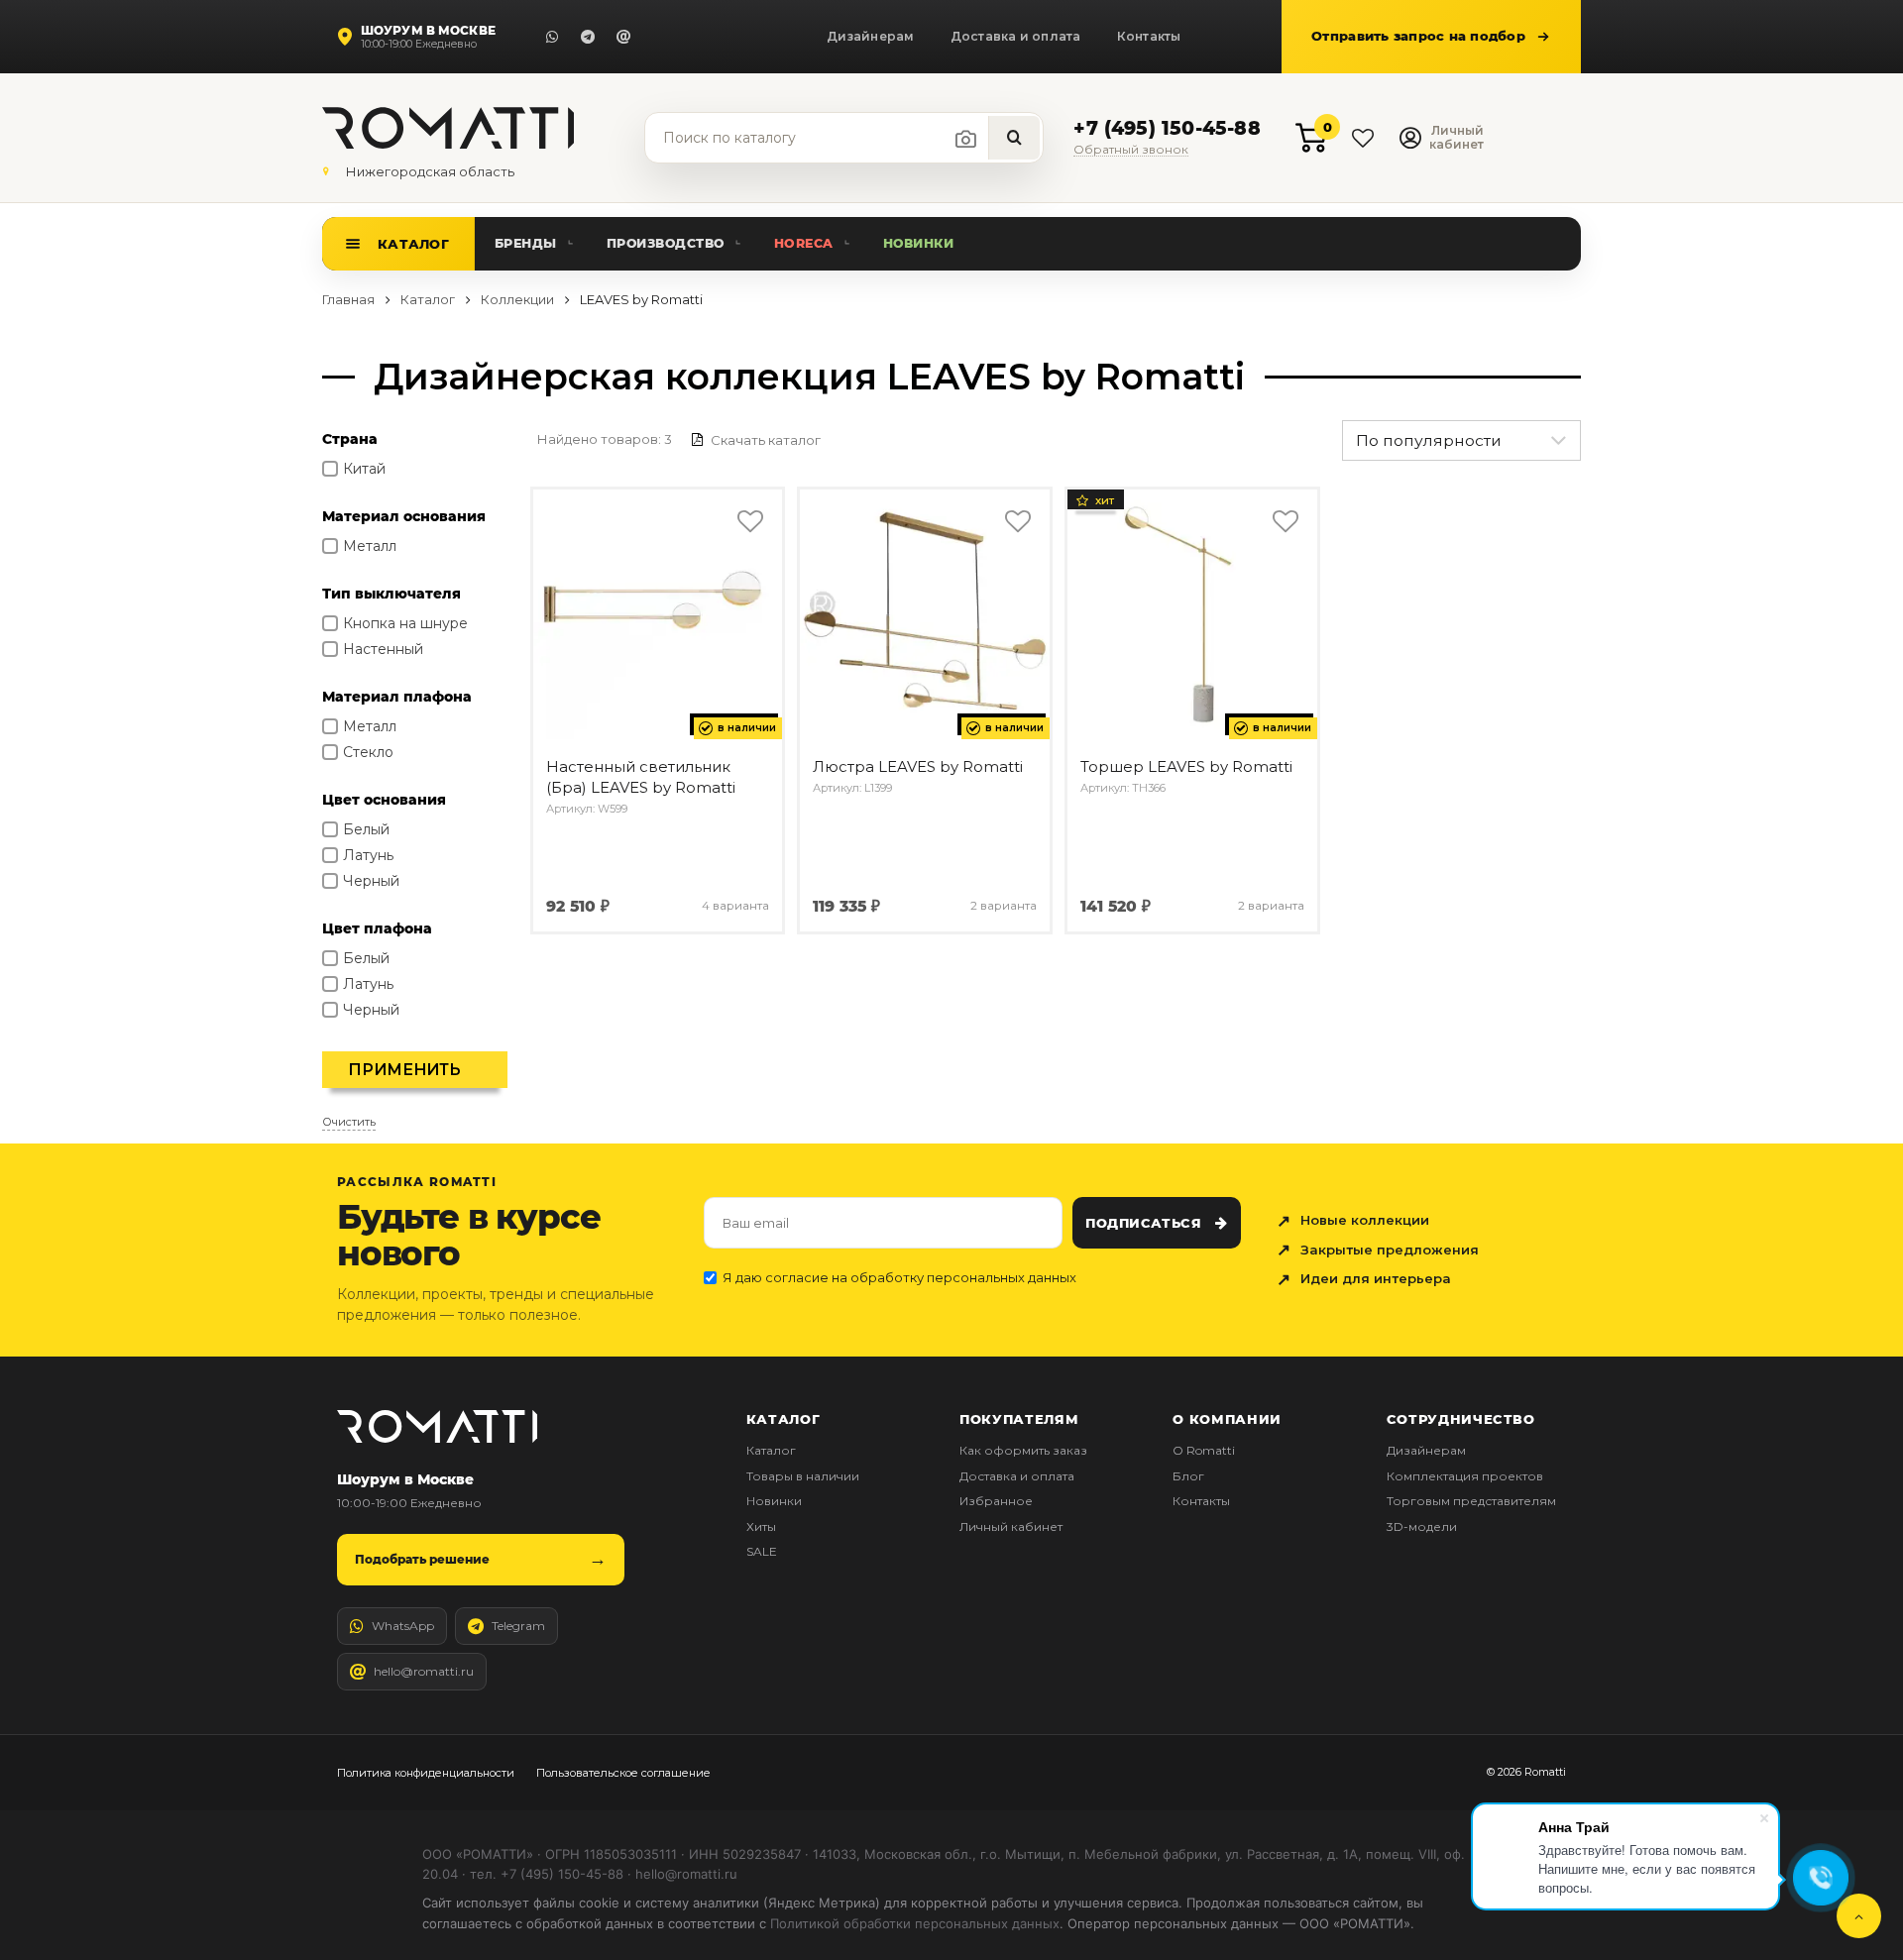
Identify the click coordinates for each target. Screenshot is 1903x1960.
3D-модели (1422, 1526)
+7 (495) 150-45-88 (1167, 129)
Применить (404, 1070)
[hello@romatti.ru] (623, 37)
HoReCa (804, 243)
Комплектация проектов (1465, 1476)
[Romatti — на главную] (437, 1426)
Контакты (1149, 36)
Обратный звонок (1131, 150)
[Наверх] (1859, 1916)
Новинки (919, 243)
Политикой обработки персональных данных (915, 1923)
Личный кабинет (1011, 1526)
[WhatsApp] (552, 37)
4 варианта (735, 906)
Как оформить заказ (1023, 1450)
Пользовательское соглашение (623, 1773)
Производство (666, 243)
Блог (1188, 1476)
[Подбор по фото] (966, 139)
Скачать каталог (764, 440)
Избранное (996, 1501)
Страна (350, 439)
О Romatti (1204, 1450)
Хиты (761, 1526)
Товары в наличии (803, 1476)
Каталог (413, 244)
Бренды (526, 243)
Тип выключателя (392, 594)
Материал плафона (397, 697)
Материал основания (404, 516)
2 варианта (1004, 906)
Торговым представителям (1471, 1501)
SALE (762, 1551)
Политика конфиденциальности (426, 1773)
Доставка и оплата (1016, 36)
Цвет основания (384, 800)
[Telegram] (588, 37)
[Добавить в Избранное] (750, 522)
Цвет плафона (377, 928)
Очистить (349, 1122)
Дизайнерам (870, 36)
